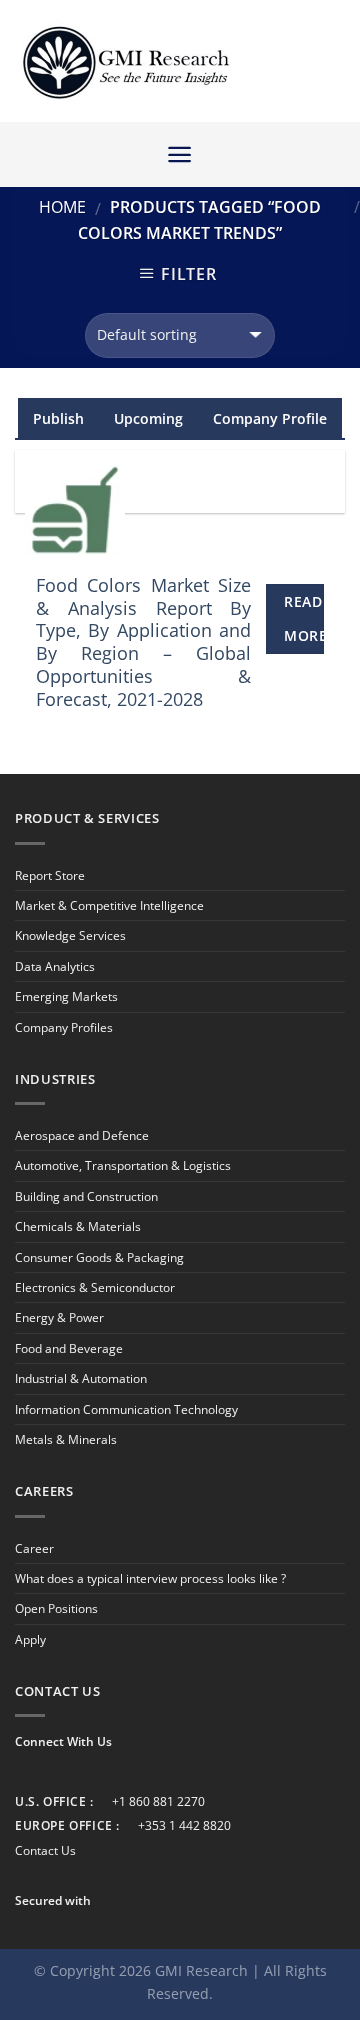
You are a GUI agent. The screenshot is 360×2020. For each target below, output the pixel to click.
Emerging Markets (66, 996)
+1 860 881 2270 (158, 1801)
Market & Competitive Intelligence (109, 905)
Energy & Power (59, 1317)
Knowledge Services (70, 935)
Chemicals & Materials (78, 1226)
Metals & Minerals (66, 1439)
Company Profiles (64, 1027)
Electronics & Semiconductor (95, 1287)
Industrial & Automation (81, 1378)
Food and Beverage (69, 1348)
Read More (304, 618)
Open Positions (56, 1608)
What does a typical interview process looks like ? (150, 1578)
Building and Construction (86, 1196)
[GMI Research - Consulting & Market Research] (125, 61)
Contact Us (45, 1850)
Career (34, 1548)
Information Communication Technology (126, 1409)
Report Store (50, 875)
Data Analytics (55, 966)
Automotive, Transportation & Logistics (123, 1165)
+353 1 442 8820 (184, 1825)
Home (62, 207)
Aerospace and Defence (82, 1135)
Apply (30, 1639)
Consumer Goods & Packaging (99, 1257)
